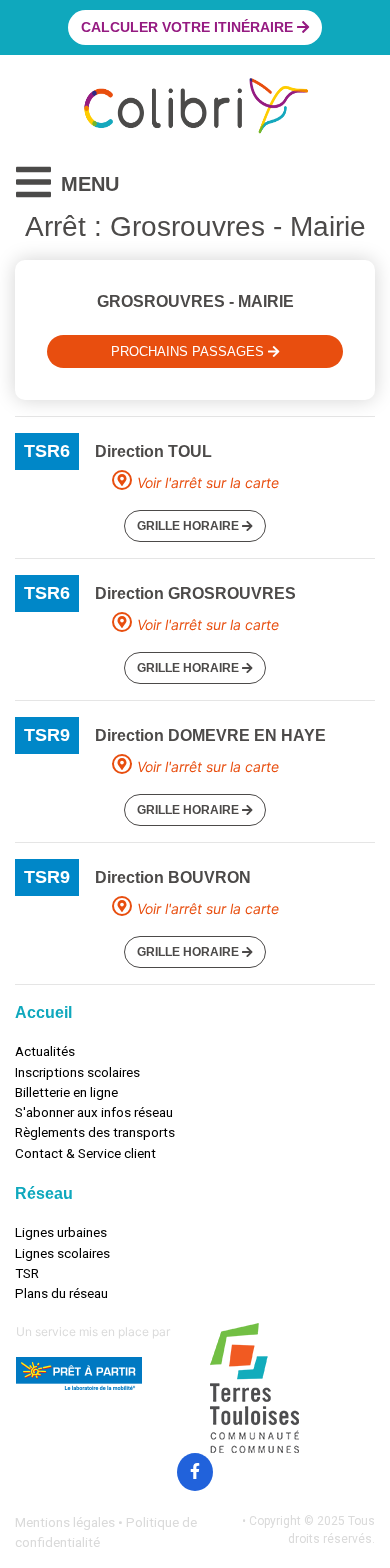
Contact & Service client (85, 1153)
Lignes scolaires (62, 1253)
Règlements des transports (95, 1132)
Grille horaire (189, 526)
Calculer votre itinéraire (189, 27)
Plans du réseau (61, 1293)
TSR (27, 1273)
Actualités (45, 1051)
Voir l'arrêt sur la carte (208, 482)
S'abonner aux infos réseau (94, 1112)
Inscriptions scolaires (77, 1072)
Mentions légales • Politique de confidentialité (106, 1532)
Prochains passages (189, 351)
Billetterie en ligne (66, 1092)
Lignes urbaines (61, 1232)
